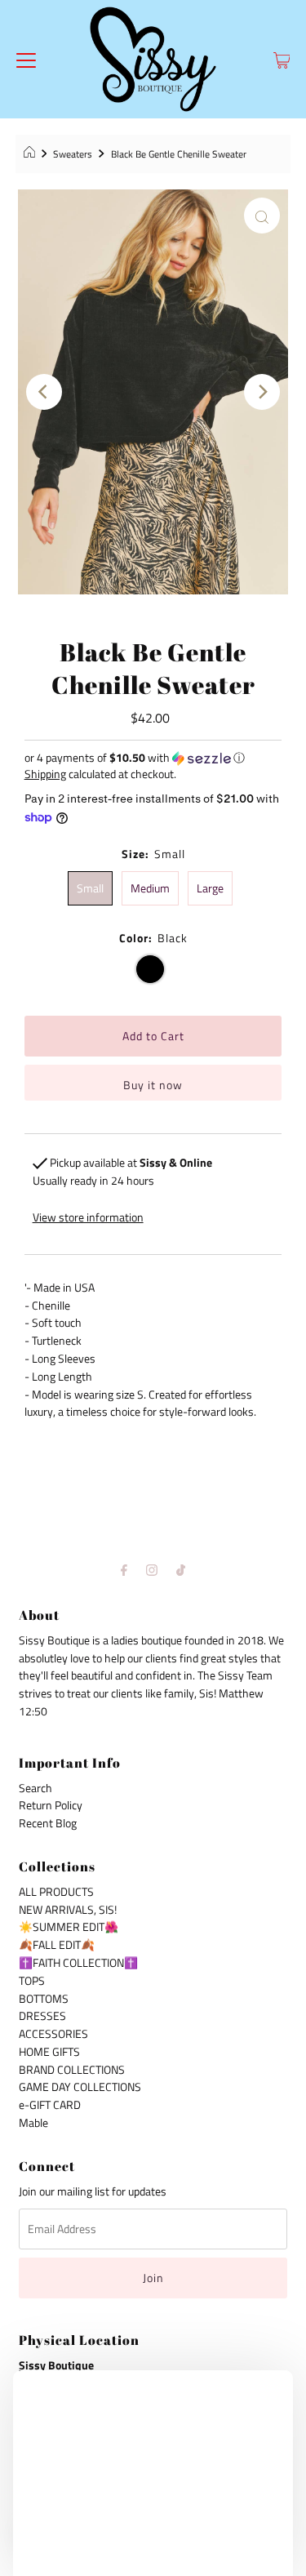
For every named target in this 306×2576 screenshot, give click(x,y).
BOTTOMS (44, 1999)
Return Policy (51, 1805)
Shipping (45, 774)
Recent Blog (48, 1823)
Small (90, 888)
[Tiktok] (181, 1570)
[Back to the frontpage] (31, 154)
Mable (33, 2123)
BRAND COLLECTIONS (72, 2070)
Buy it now (153, 1085)
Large (210, 888)
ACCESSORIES (53, 2034)
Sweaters (73, 154)
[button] (153, 757)
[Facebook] (124, 1570)
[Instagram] (152, 1570)
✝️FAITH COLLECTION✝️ (78, 1963)
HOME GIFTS (49, 2052)
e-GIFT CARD (50, 2105)
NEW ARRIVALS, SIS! (68, 1910)
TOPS (32, 1981)
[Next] (262, 392)
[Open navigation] (26, 60)
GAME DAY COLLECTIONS (80, 2087)
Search (35, 1788)
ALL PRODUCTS (56, 1892)
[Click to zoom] (262, 216)
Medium (150, 888)
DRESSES (42, 2016)
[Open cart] (282, 60)
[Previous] (44, 392)
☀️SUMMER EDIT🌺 (69, 1927)
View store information (88, 1217)
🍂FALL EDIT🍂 (57, 1945)
